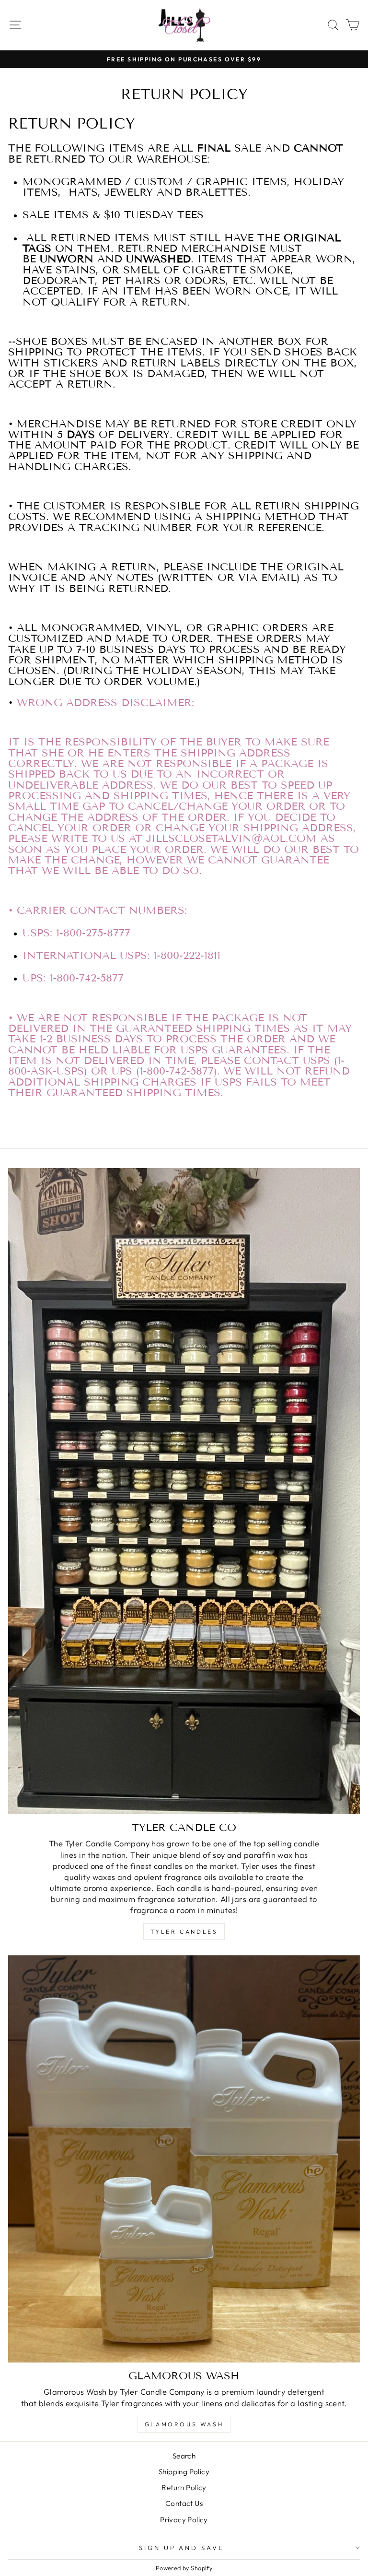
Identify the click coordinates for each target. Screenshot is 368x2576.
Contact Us (184, 2503)
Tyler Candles (184, 1932)
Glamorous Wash (184, 2424)
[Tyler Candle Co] (184, 1491)
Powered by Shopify (184, 2568)
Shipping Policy (184, 2472)
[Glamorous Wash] (184, 2159)
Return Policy (184, 2487)
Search (184, 2456)
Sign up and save (182, 2548)
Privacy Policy (184, 2520)
